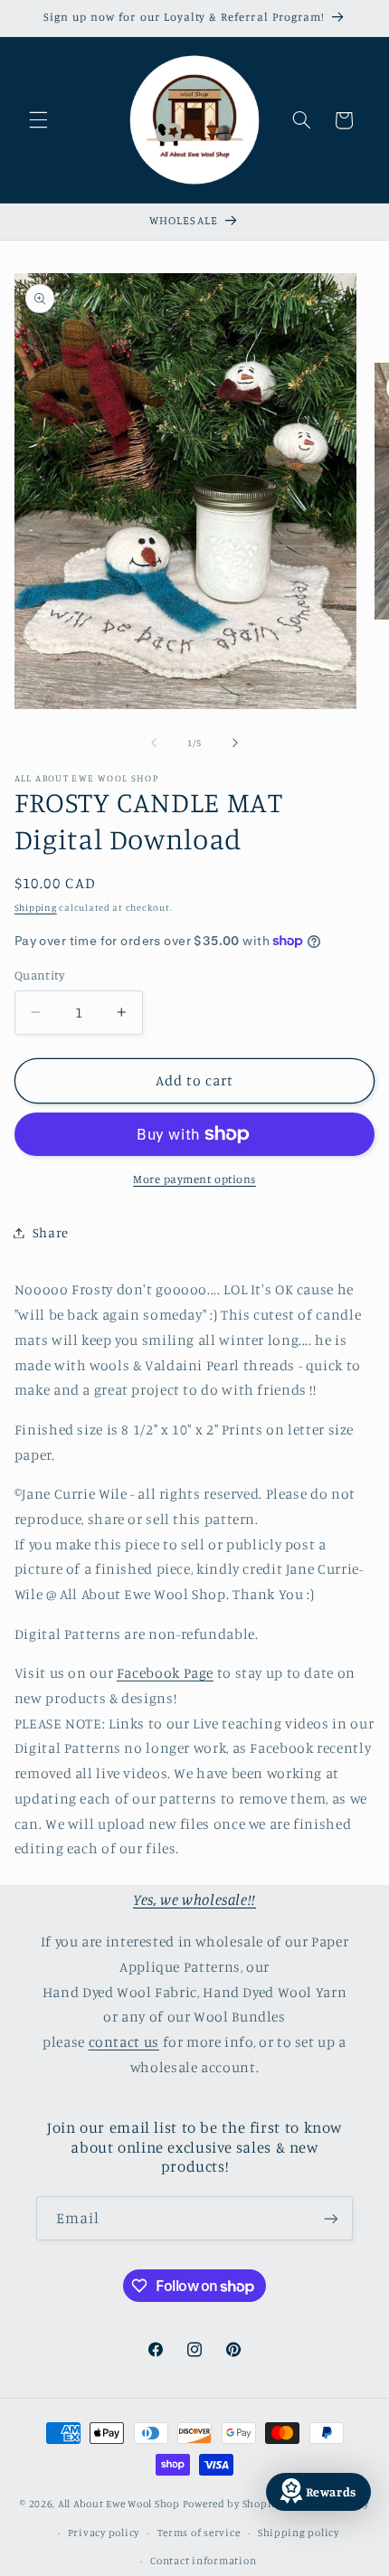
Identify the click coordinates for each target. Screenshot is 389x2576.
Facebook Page (165, 1673)
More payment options (194, 1179)
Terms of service (199, 2533)
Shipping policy (299, 2533)
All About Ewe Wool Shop (119, 2504)
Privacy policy (104, 2533)
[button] (38, 120)
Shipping (36, 907)
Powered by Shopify (232, 2504)
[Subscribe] (331, 2218)
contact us (124, 2042)
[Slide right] (235, 743)
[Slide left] (154, 743)
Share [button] (51, 1232)
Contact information (203, 2561)
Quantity (39, 975)
